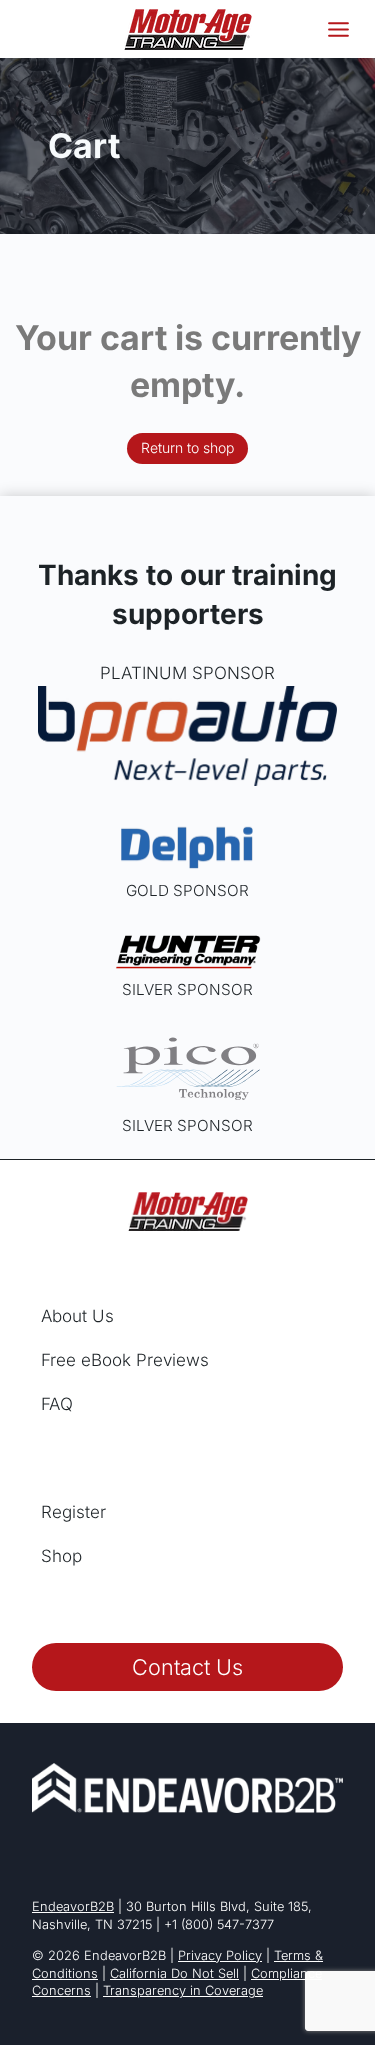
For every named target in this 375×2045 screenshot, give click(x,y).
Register (73, 1512)
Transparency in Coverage (183, 1990)
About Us (77, 1316)
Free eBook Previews (125, 1360)
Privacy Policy (220, 1955)
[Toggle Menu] (338, 29)
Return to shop (187, 447)
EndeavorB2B (73, 1906)
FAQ (57, 1404)
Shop (61, 1556)
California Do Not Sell (174, 1973)
